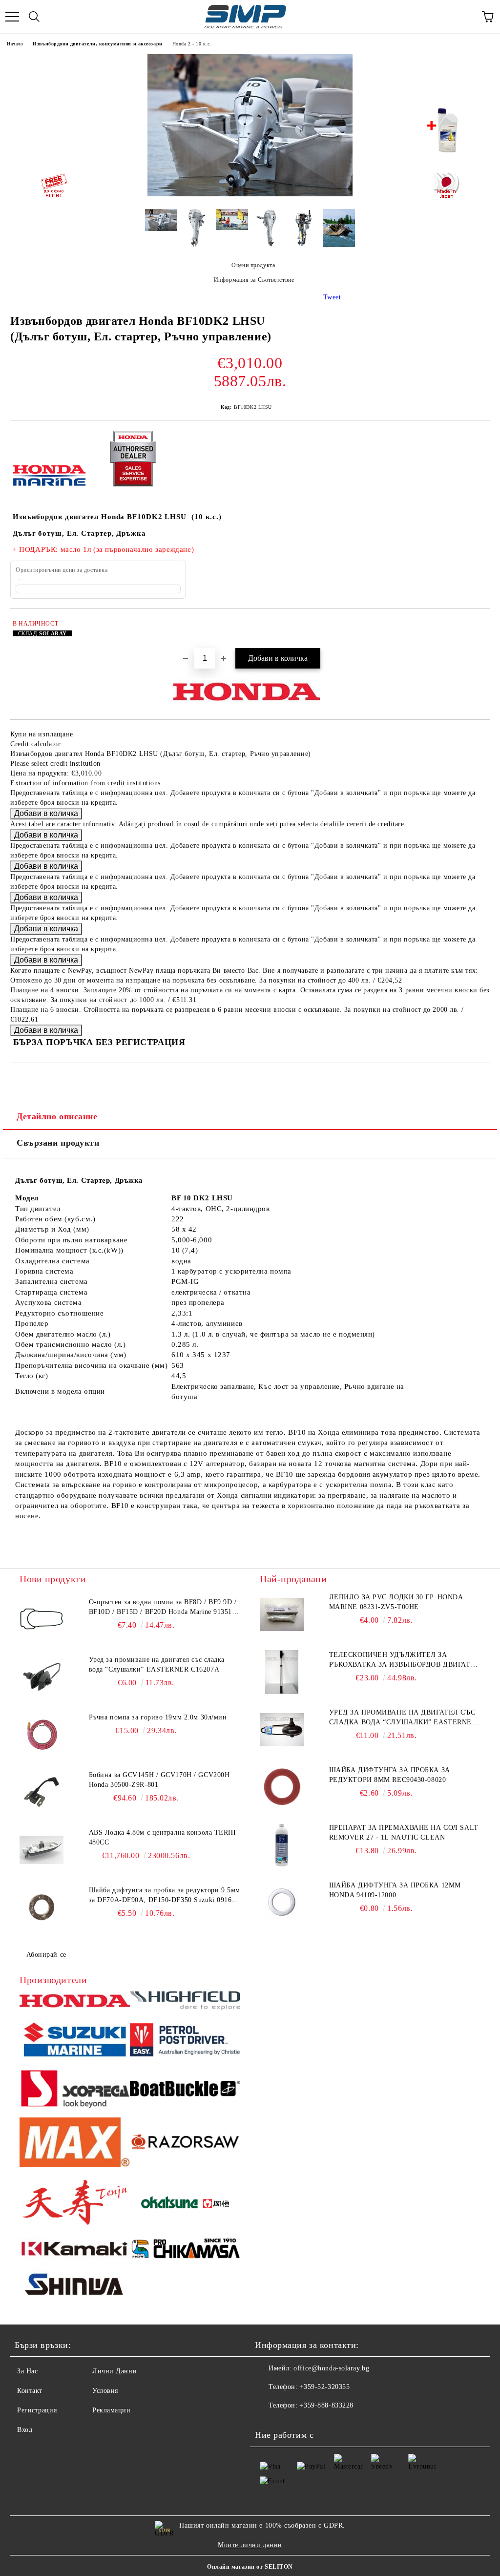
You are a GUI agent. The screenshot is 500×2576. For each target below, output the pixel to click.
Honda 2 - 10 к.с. (192, 44)
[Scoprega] (75, 2090)
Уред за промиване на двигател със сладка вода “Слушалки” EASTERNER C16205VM (403, 1718)
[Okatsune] (185, 2204)
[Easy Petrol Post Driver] (185, 2041)
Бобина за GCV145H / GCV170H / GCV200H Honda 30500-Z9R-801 (159, 1780)
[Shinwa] (75, 2286)
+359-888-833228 (326, 2405)
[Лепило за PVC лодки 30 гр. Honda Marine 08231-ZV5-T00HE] (282, 1614)
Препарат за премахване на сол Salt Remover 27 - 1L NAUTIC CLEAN (404, 1833)
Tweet (332, 297)
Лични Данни (115, 2371)
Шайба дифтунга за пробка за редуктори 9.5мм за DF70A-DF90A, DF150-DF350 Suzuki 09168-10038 (165, 1896)
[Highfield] (185, 2002)
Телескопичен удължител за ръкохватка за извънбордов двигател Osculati (405, 1660)
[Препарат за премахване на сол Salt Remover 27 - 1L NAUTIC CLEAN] (282, 1845)
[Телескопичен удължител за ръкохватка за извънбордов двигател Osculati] (282, 1672)
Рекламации (112, 2410)
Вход (25, 2430)
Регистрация (37, 2410)
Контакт (30, 2391)
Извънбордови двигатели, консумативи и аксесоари (97, 44)
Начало (15, 44)
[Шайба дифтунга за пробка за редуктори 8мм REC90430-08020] (282, 1787)
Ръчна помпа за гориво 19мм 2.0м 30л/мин (158, 1717)
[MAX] (75, 2144)
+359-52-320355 (324, 2387)
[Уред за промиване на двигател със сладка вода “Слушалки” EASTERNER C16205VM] (282, 1730)
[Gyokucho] (185, 2144)
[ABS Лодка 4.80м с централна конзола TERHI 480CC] (42, 1850)
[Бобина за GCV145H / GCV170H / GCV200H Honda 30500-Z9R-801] (42, 1792)
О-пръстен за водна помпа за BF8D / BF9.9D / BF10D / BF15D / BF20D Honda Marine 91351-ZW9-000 (163, 1608)
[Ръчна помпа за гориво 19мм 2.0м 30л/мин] (42, 1735)
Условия (105, 2391)
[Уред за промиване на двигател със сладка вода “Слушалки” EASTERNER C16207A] (42, 1677)
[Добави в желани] (476, 625)
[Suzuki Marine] (75, 2041)
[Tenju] (75, 2204)
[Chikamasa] (185, 2250)
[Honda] (75, 2002)
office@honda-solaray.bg (331, 2368)
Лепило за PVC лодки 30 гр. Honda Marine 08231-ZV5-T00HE (396, 1602)
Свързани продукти (58, 1143)
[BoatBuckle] (185, 2090)
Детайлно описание (57, 1116)
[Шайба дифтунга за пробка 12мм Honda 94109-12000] (282, 1903)
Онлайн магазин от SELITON (250, 2567)
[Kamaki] (75, 2250)
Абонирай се (46, 1955)
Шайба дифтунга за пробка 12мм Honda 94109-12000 (395, 1890)
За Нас (27, 2371)
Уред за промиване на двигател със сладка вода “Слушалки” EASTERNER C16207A (157, 1665)
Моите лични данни (250, 2545)
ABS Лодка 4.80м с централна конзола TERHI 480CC (163, 1837)
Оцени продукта (253, 265)
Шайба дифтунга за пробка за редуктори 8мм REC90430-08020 (390, 1775)
